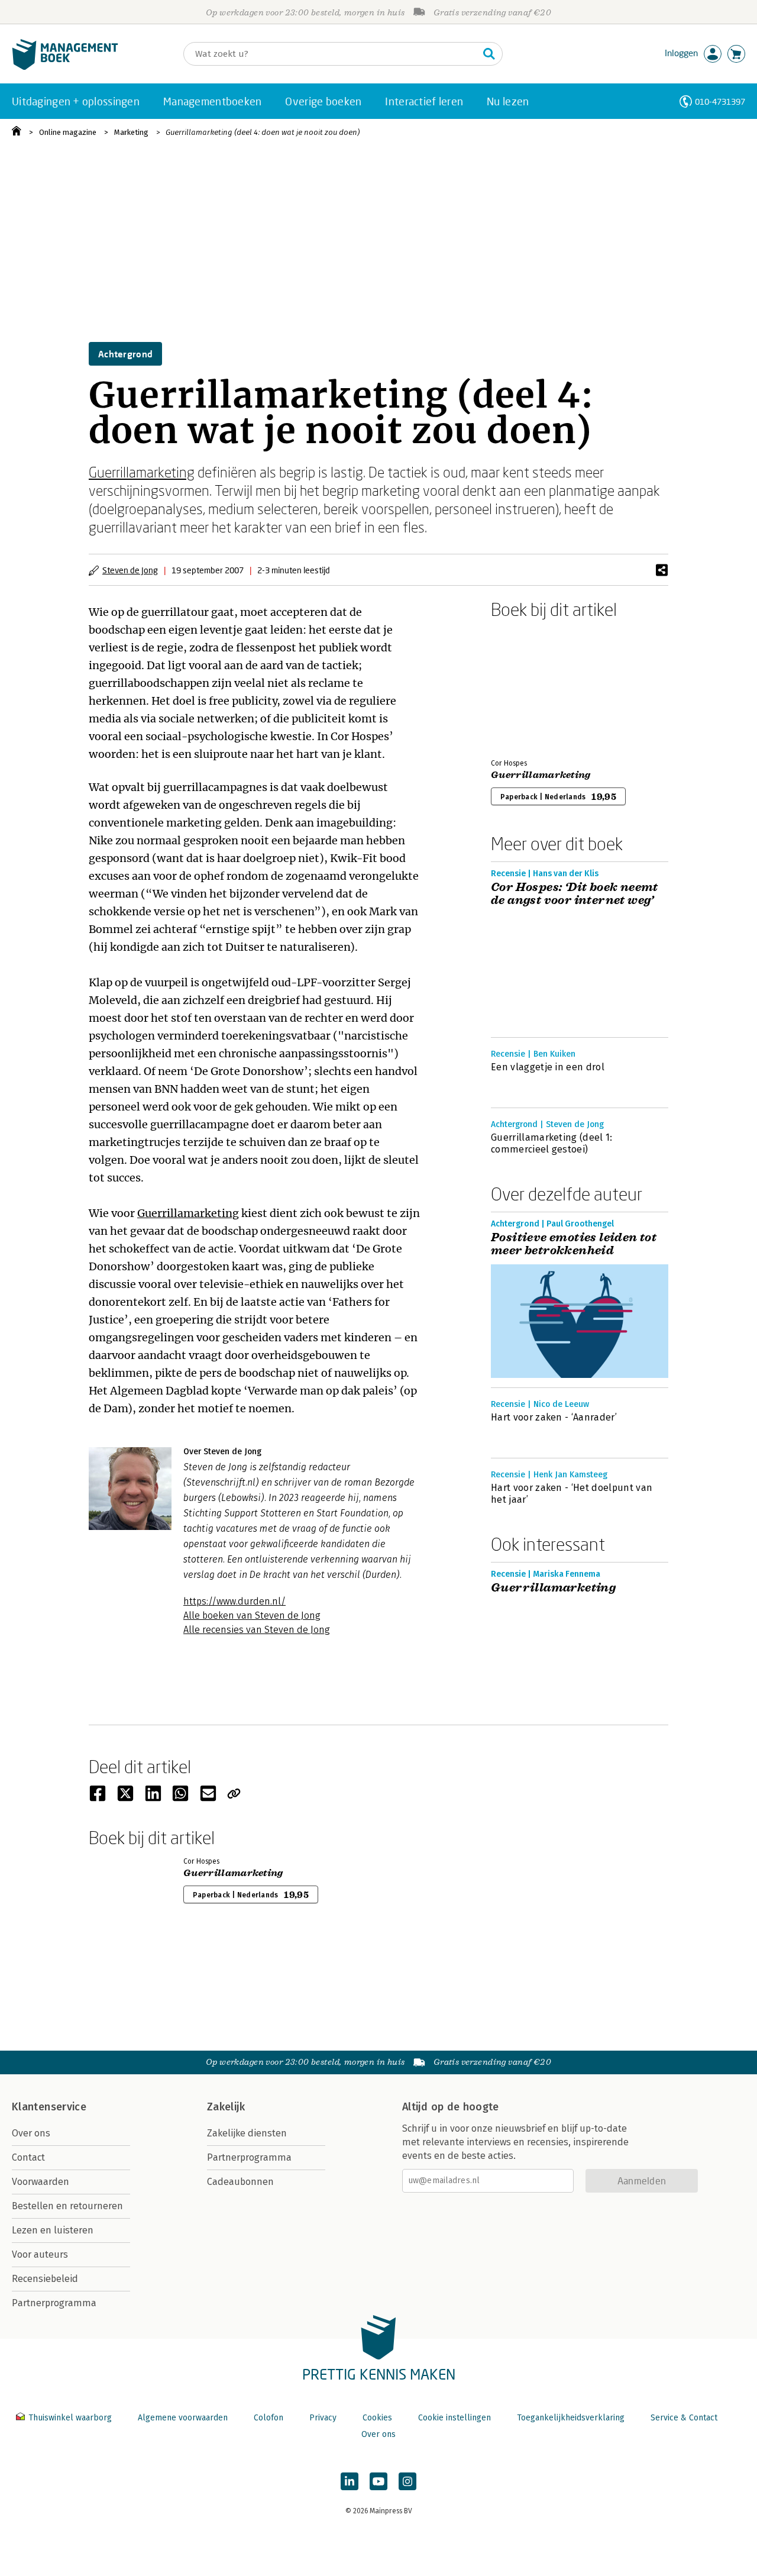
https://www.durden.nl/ (234, 1601)
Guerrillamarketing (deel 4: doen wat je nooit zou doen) (263, 132)
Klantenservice (49, 2107)
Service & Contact (684, 2418)
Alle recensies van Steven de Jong (257, 1630)
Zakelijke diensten (247, 2133)
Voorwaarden (41, 2182)
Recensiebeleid (45, 2279)
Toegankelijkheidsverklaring (571, 2418)
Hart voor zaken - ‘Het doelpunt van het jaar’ (572, 1494)
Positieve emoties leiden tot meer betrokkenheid (574, 1244)
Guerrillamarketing (142, 472)
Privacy (323, 2418)
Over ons (31, 2133)
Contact (28, 2157)
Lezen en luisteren (53, 2230)
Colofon (268, 2418)
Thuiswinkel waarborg (70, 2418)
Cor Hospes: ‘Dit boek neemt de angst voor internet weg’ (575, 894)
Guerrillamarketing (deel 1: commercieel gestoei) (552, 1143)
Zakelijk (226, 2107)
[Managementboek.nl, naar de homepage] (65, 67)
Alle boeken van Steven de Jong (252, 1615)
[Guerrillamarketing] (532, 686)
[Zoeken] (489, 54)
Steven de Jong (130, 570)
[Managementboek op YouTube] (378, 2481)
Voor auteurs (40, 2254)
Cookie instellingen (454, 2418)
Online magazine (68, 132)
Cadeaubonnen (240, 2182)
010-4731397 (720, 101)
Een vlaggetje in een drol (548, 1067)
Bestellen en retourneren (67, 2206)
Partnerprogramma (54, 2303)
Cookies (377, 2418)
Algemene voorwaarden (183, 2418)
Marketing (131, 132)
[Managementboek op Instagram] (407, 2481)
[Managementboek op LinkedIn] (350, 2481)
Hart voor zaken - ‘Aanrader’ (554, 1417)
